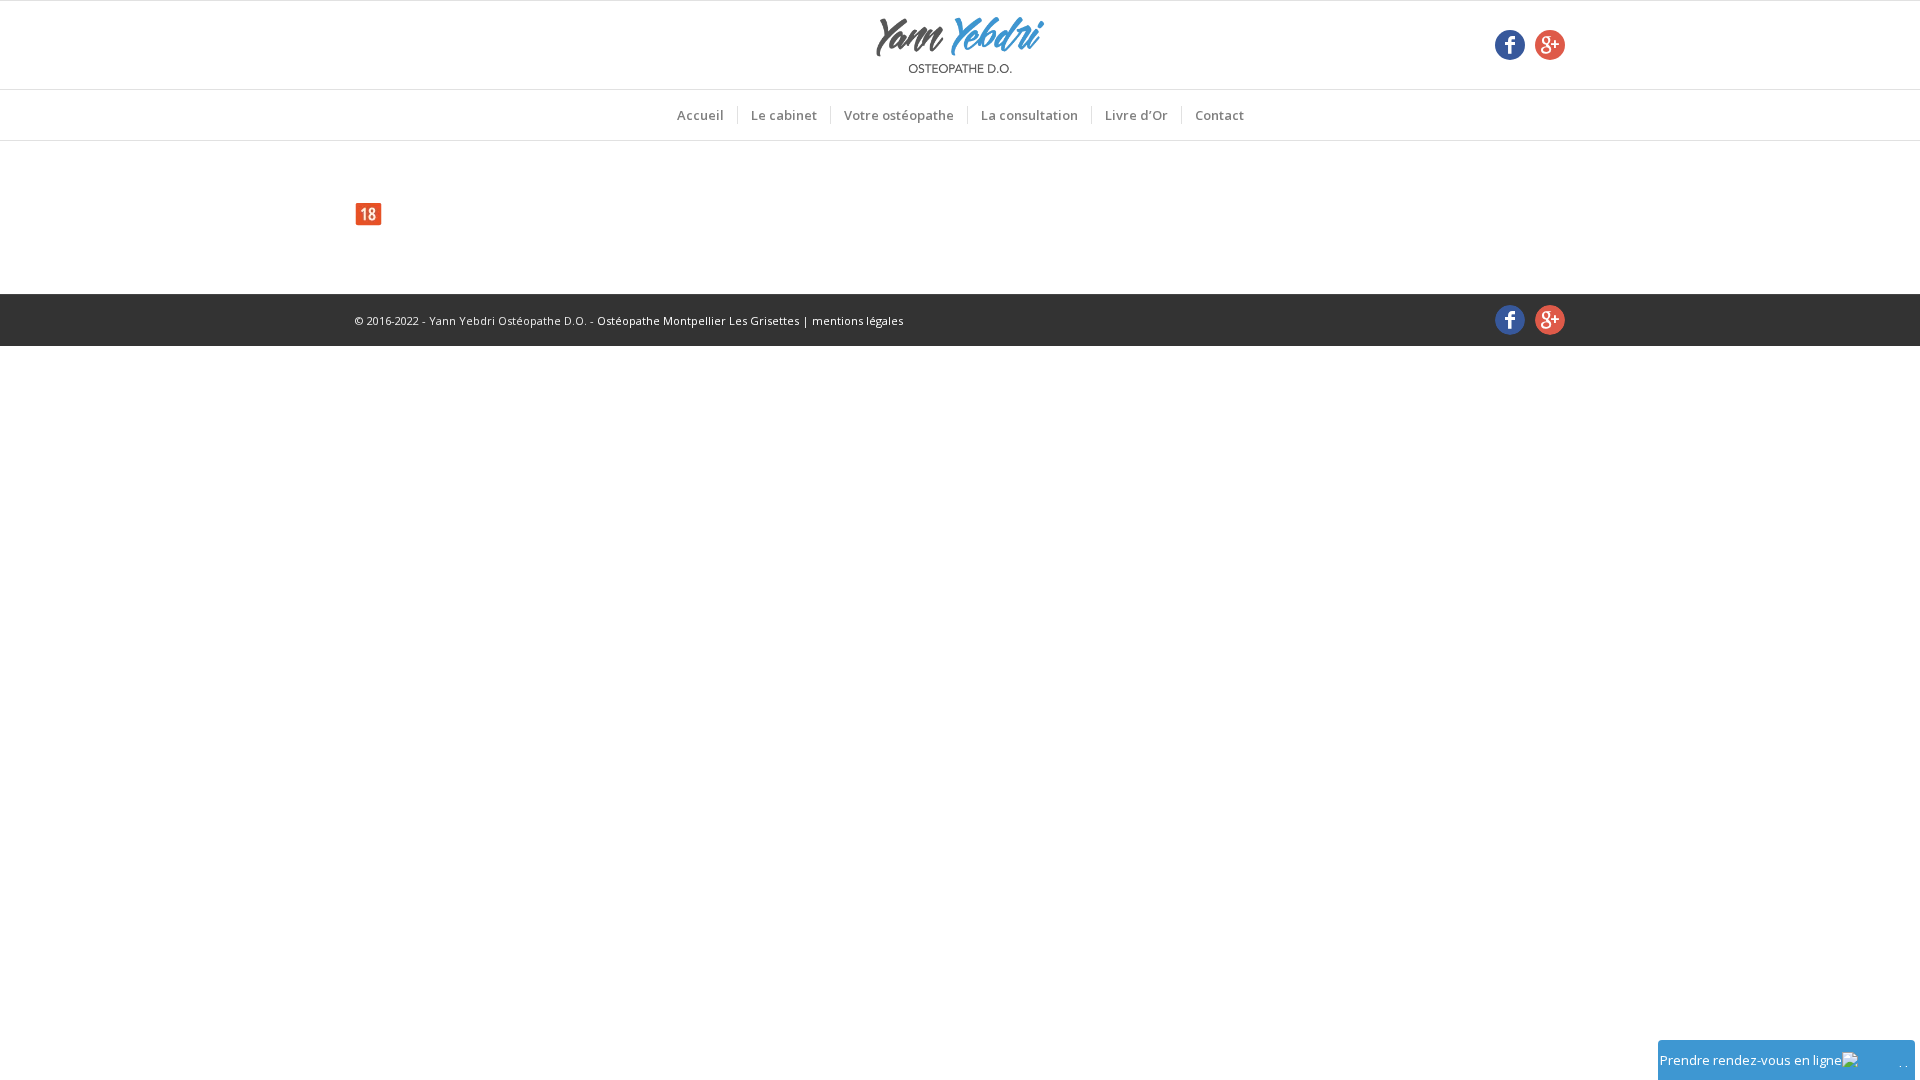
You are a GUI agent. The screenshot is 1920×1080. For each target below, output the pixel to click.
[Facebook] (1510, 45)
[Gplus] (1550, 45)
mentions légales (857, 320)
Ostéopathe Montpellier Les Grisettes (698, 320)
